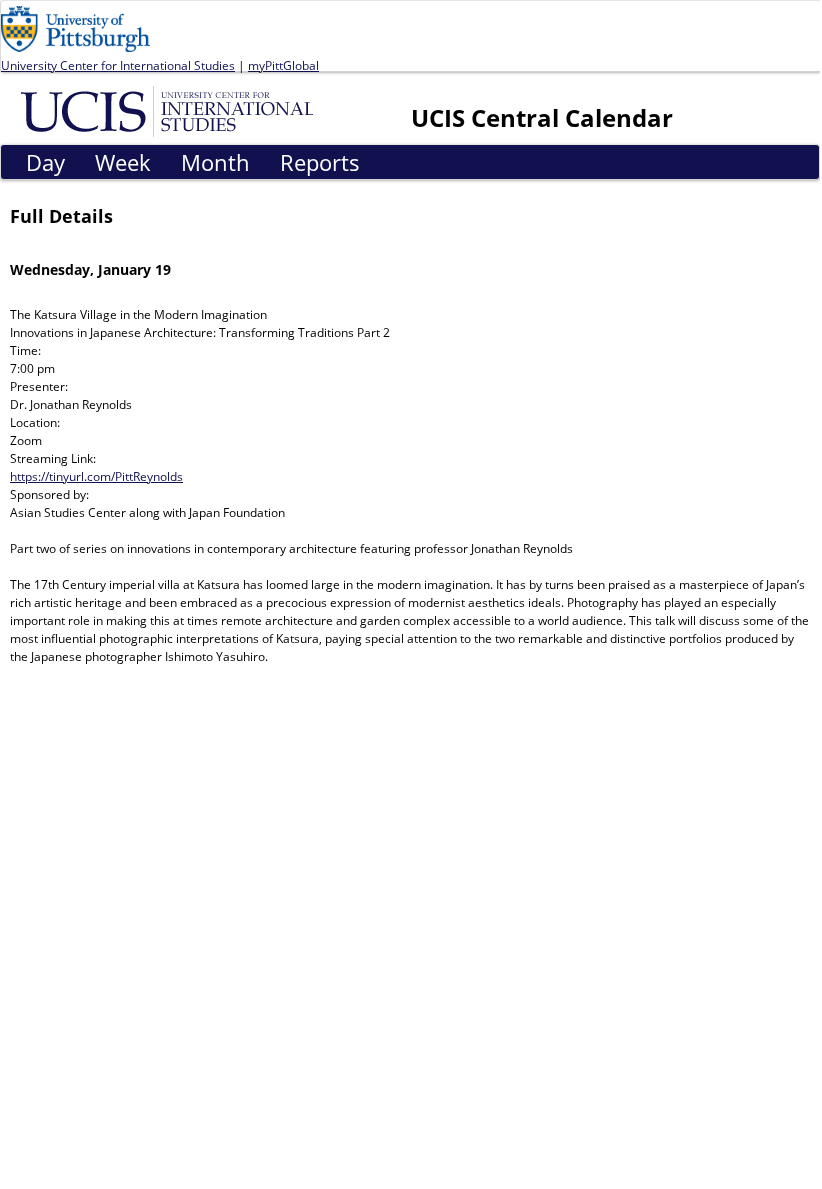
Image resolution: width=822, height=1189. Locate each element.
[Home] (170, 110)
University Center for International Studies (118, 65)
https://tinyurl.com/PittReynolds (96, 476)
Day (45, 162)
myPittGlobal (283, 65)
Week (123, 162)
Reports (320, 162)
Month (215, 162)
